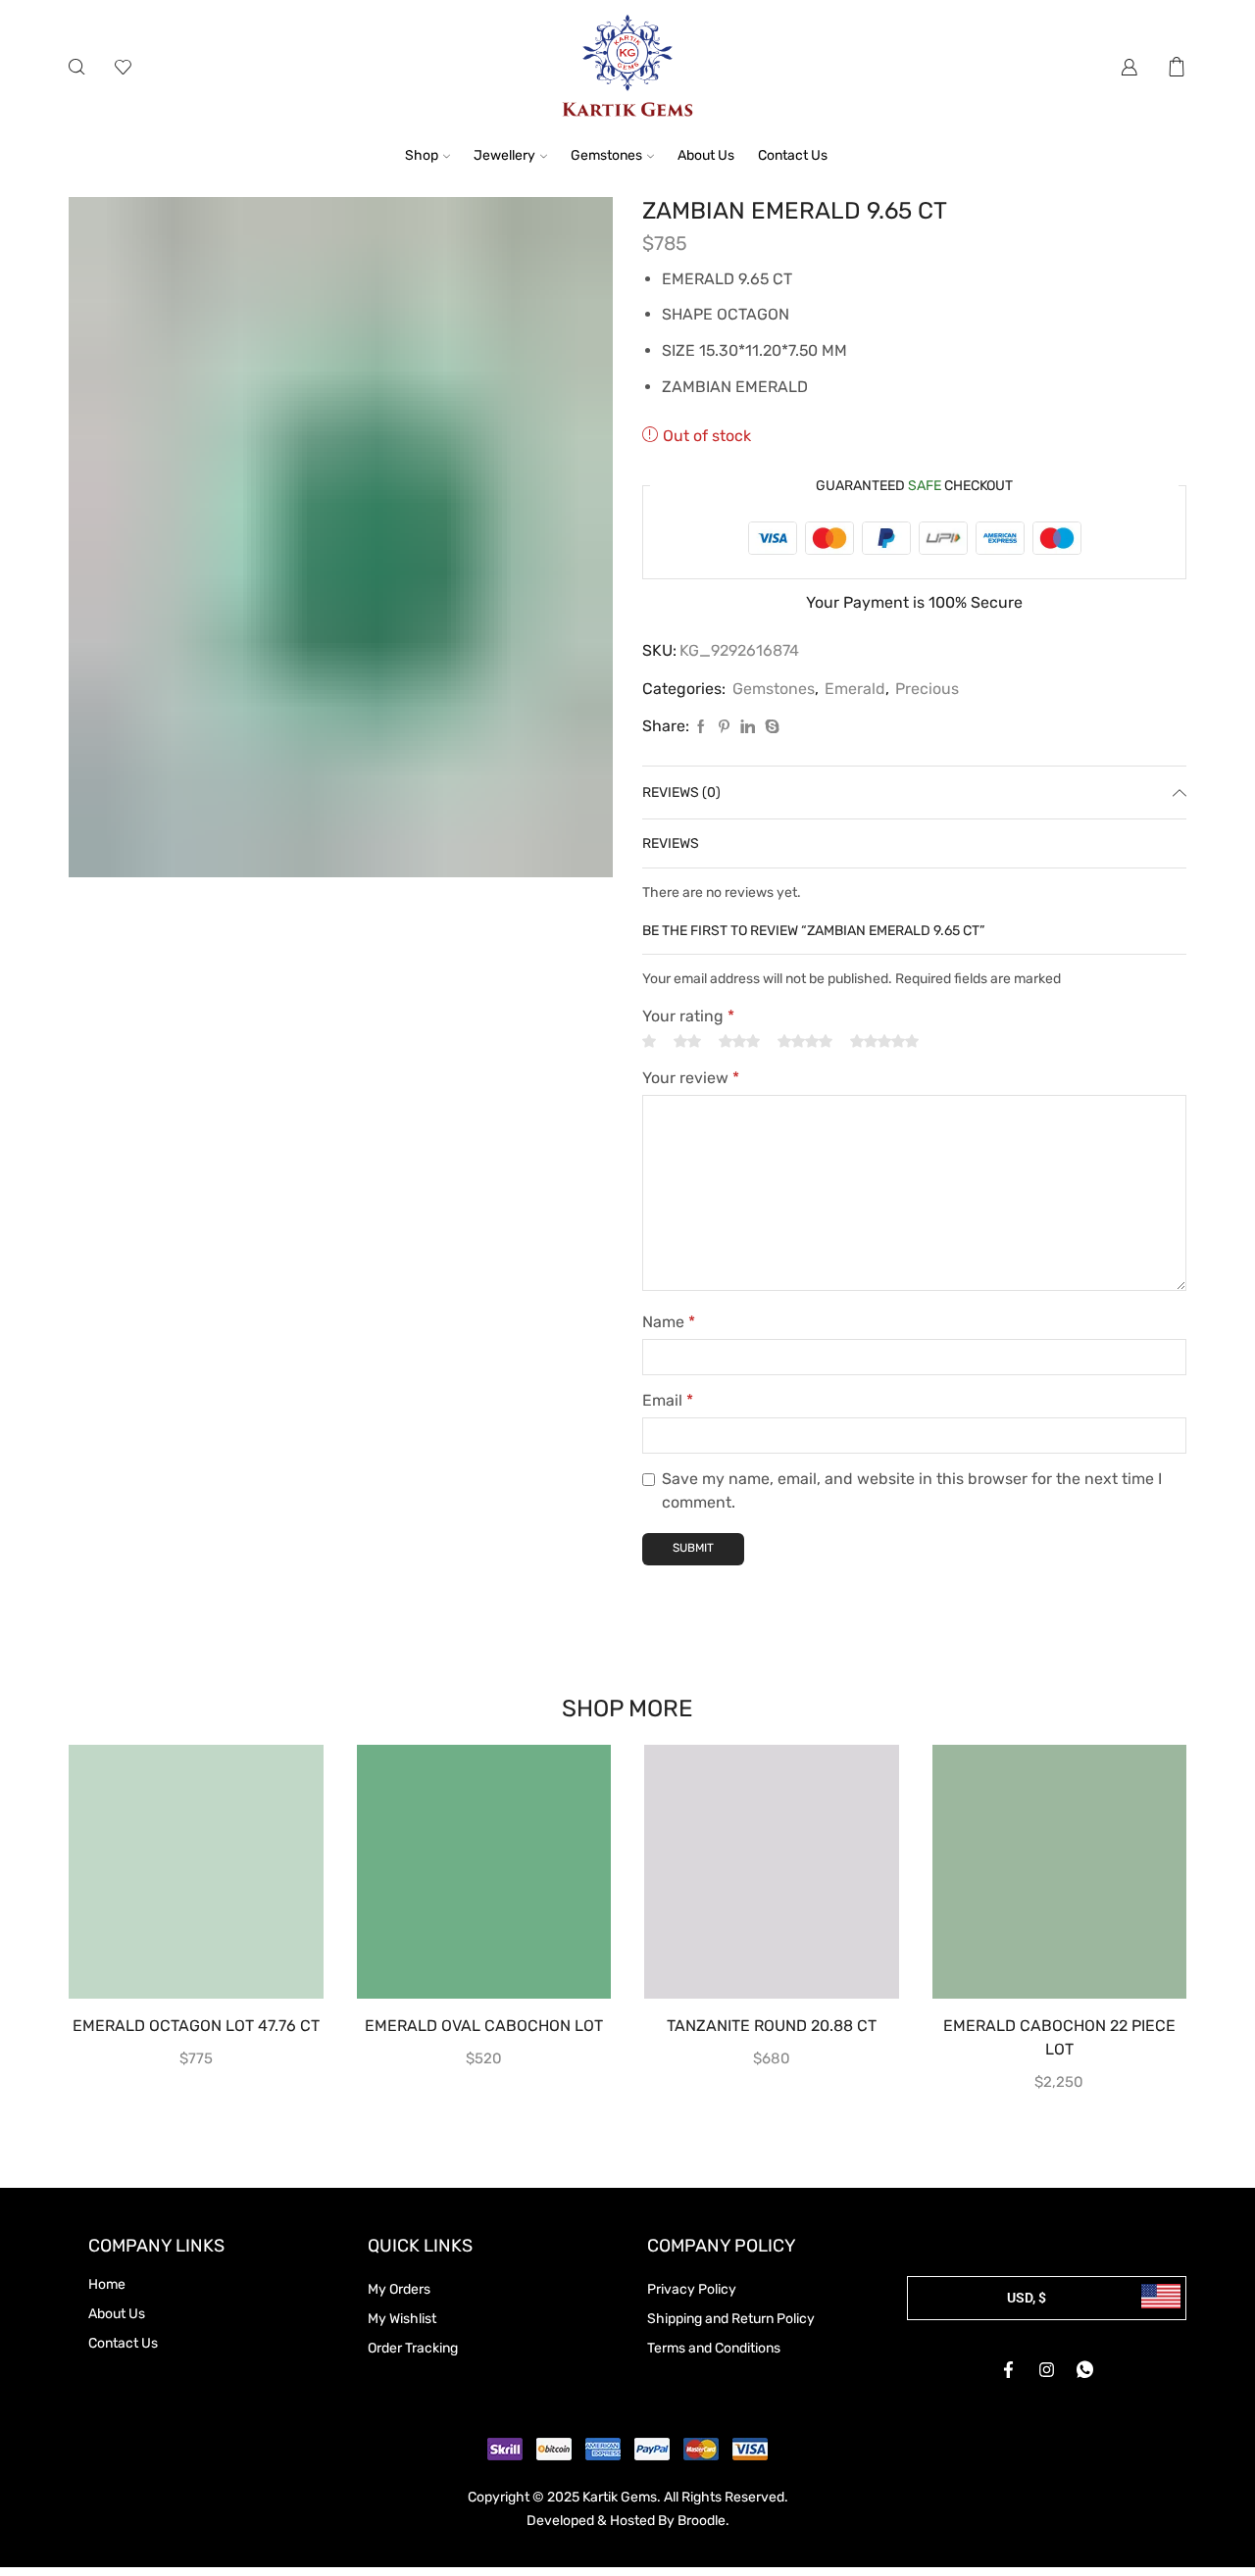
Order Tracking (413, 2348)
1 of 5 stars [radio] (649, 1041)
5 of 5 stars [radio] (884, 1041)
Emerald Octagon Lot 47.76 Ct (196, 2026)
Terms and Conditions (714, 2348)
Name (669, 1322)
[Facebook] (701, 728)
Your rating (688, 1016)
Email (668, 1400)
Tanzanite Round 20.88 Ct (772, 2026)
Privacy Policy (692, 2289)
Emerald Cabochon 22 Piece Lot (1059, 2037)
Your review (691, 1078)
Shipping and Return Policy (731, 2319)
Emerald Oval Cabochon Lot (484, 2026)
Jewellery (504, 155)
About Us (706, 155)
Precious (927, 689)
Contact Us (793, 155)
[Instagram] (1047, 2369)
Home (107, 2284)
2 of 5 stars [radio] (687, 1041)
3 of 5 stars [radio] (739, 1041)
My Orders (399, 2289)
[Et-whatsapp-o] (1085, 2369)
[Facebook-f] (1009, 2369)
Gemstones (606, 155)
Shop (422, 155)
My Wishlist (402, 2319)
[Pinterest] (724, 728)
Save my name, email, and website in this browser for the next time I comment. (912, 1490)
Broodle (702, 2521)
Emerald (855, 689)
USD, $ (1027, 2298)
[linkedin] (748, 728)
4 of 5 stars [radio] (805, 1041)
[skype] (770, 728)
